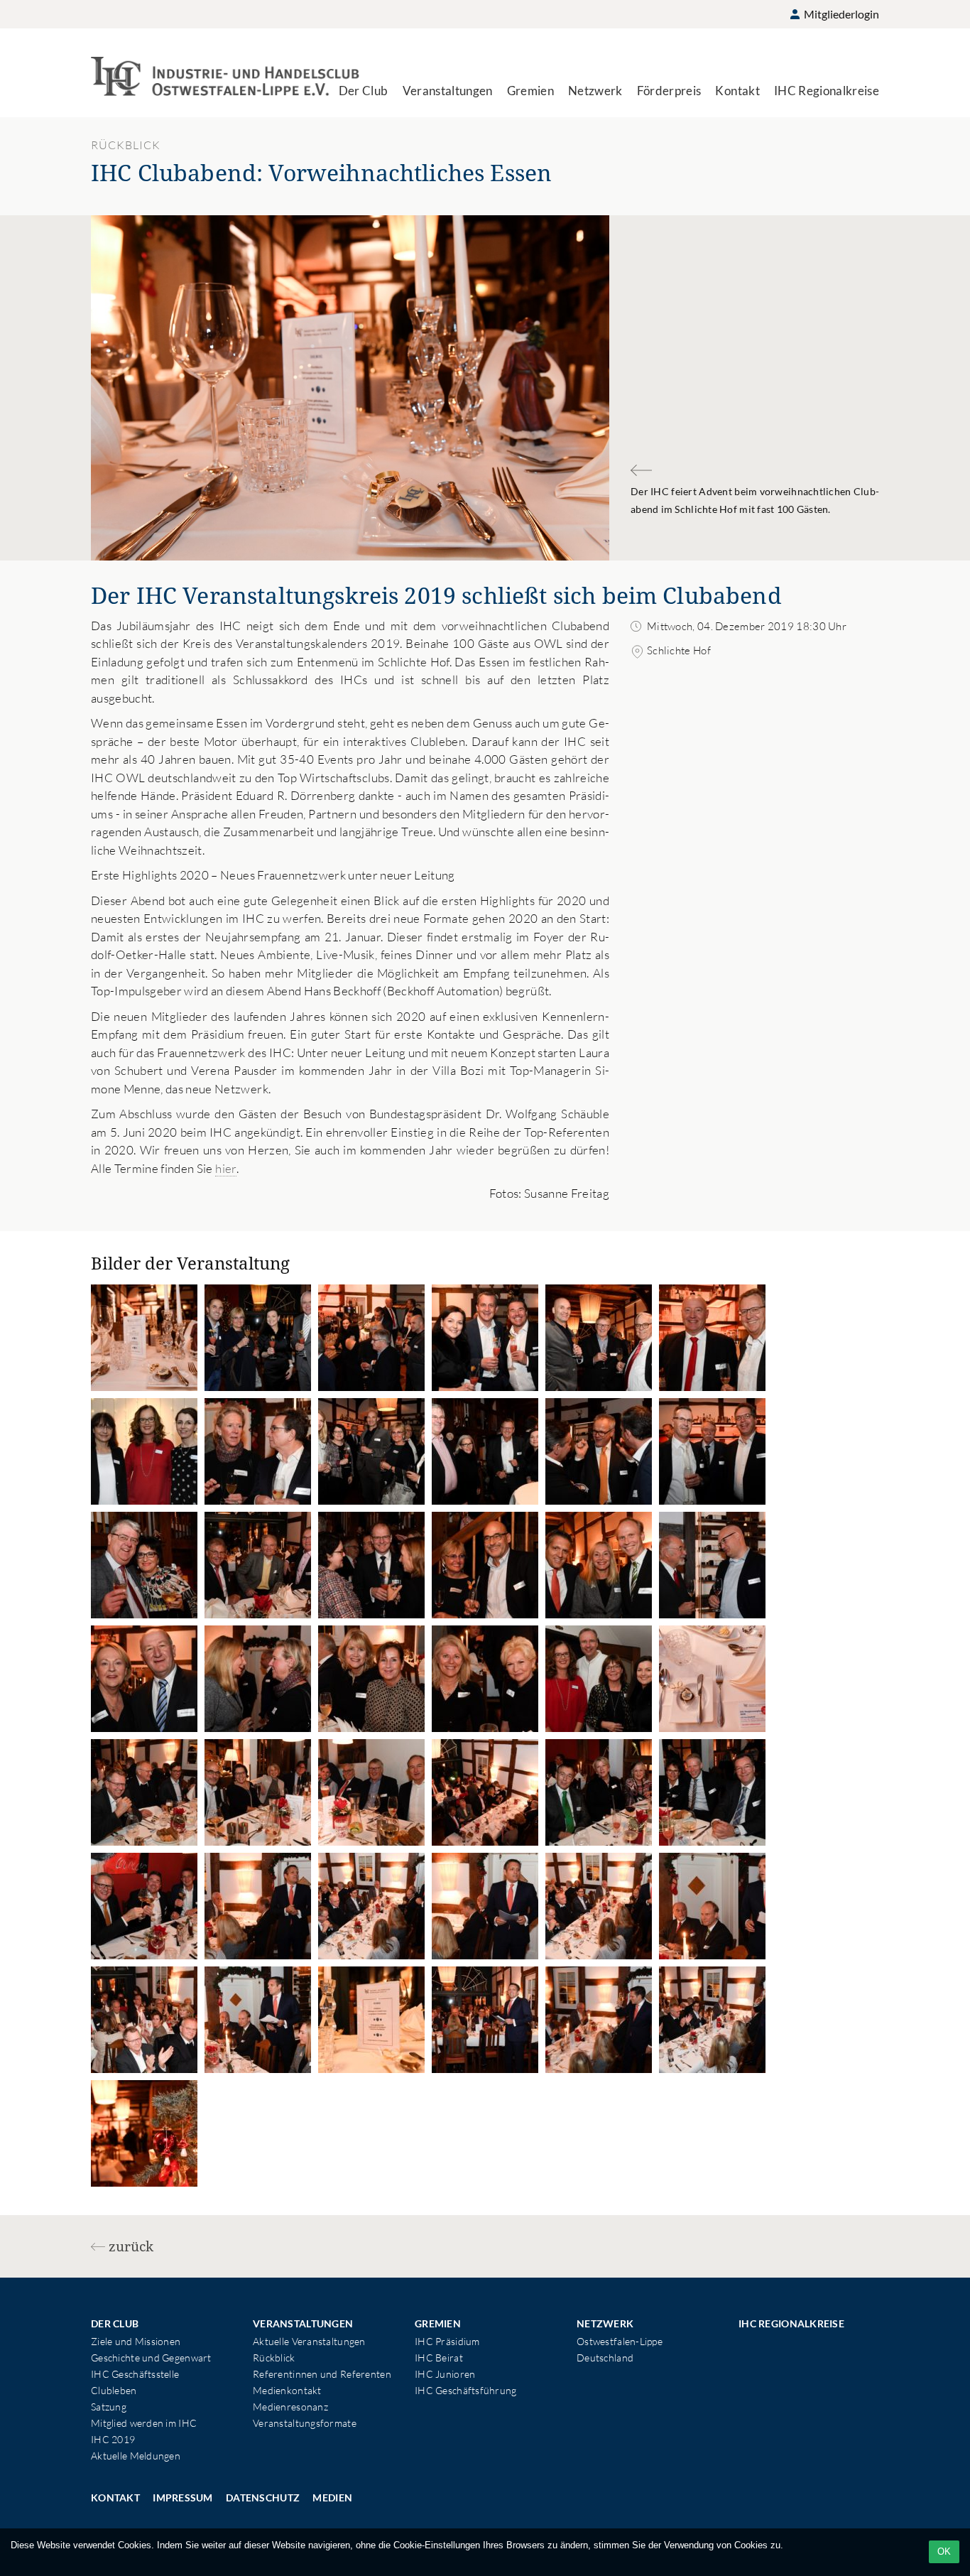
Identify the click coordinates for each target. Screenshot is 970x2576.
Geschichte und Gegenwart (151, 2358)
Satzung (109, 2407)
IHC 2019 (113, 2439)
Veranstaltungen (448, 91)
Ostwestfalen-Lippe (620, 2341)
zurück (131, 2246)
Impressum (183, 2497)
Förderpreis (669, 91)
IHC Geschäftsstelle (135, 2374)
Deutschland (605, 2358)
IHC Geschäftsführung (466, 2390)
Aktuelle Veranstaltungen (309, 2341)
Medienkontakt (287, 2390)
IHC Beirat (439, 2358)
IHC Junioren (445, 2374)
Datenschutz (263, 2497)
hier (225, 1168)
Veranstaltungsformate (305, 2423)
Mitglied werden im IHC (144, 2423)
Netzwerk (595, 91)
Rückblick (274, 2358)
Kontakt (737, 91)
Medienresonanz (290, 2407)
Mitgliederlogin (840, 14)
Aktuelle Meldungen (136, 2456)
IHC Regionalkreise (827, 91)
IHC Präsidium (447, 2341)
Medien (332, 2497)
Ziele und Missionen (136, 2341)
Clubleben (114, 2390)
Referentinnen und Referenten (322, 2374)
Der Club (364, 91)
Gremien (530, 91)
